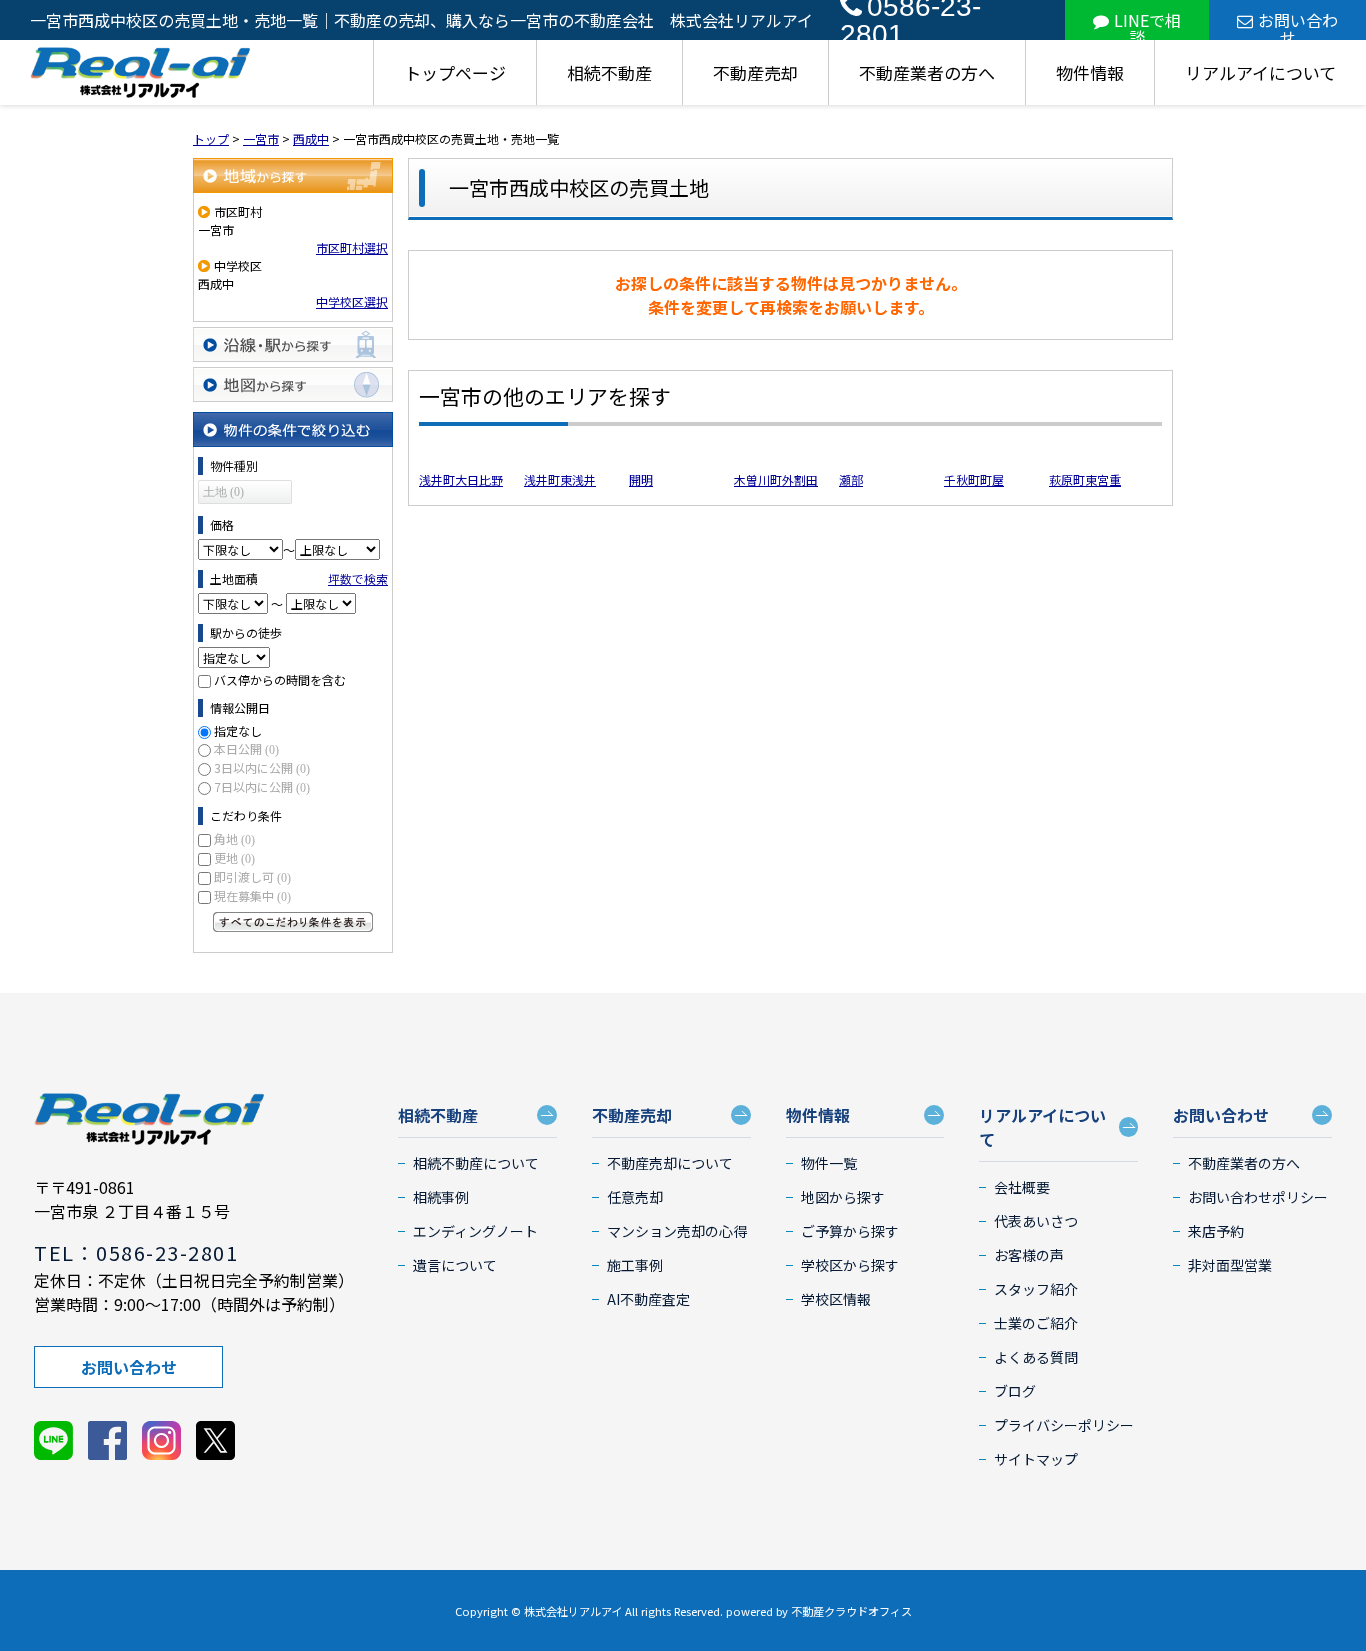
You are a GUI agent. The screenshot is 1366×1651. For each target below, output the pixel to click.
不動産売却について (670, 1163)
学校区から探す (850, 1265)
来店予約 (1216, 1231)
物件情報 (1090, 72)
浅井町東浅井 (560, 479)
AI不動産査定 (648, 1299)
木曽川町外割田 (776, 479)
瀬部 (851, 479)
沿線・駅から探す (293, 344)
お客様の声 (1029, 1255)
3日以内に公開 (262, 767)
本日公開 (246, 748)
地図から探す (293, 384)
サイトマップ (1036, 1459)
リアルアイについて (1260, 72)
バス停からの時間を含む (280, 679)
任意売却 (635, 1197)
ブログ (1015, 1391)
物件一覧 (829, 1163)
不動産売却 (755, 72)
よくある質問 (1036, 1357)
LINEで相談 (1147, 24)
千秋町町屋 (974, 479)
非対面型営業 (1230, 1265)
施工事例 (635, 1265)
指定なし (238, 730)
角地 (234, 838)
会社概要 (1022, 1187)
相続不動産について (476, 1163)
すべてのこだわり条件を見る (293, 922)
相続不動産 (609, 72)
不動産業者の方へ (927, 72)
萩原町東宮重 (1085, 479)
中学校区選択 (352, 301)
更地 (234, 857)
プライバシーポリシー (1064, 1425)
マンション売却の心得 (677, 1231)
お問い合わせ (1298, 24)
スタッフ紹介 (1036, 1289)
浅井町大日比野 (461, 479)
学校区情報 (836, 1299)
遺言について (455, 1265)
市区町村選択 (352, 247)
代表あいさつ (1036, 1221)
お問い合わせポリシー (1258, 1197)
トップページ (455, 72)
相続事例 (441, 1197)
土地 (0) (223, 492)
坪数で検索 (358, 578)
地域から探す (293, 175)
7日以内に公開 (262, 786)
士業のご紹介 (1036, 1323)
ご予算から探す (850, 1231)
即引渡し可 (252, 876)
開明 (641, 479)
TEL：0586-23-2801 (136, 1252)
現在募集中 (252, 895)
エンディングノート (475, 1231)
